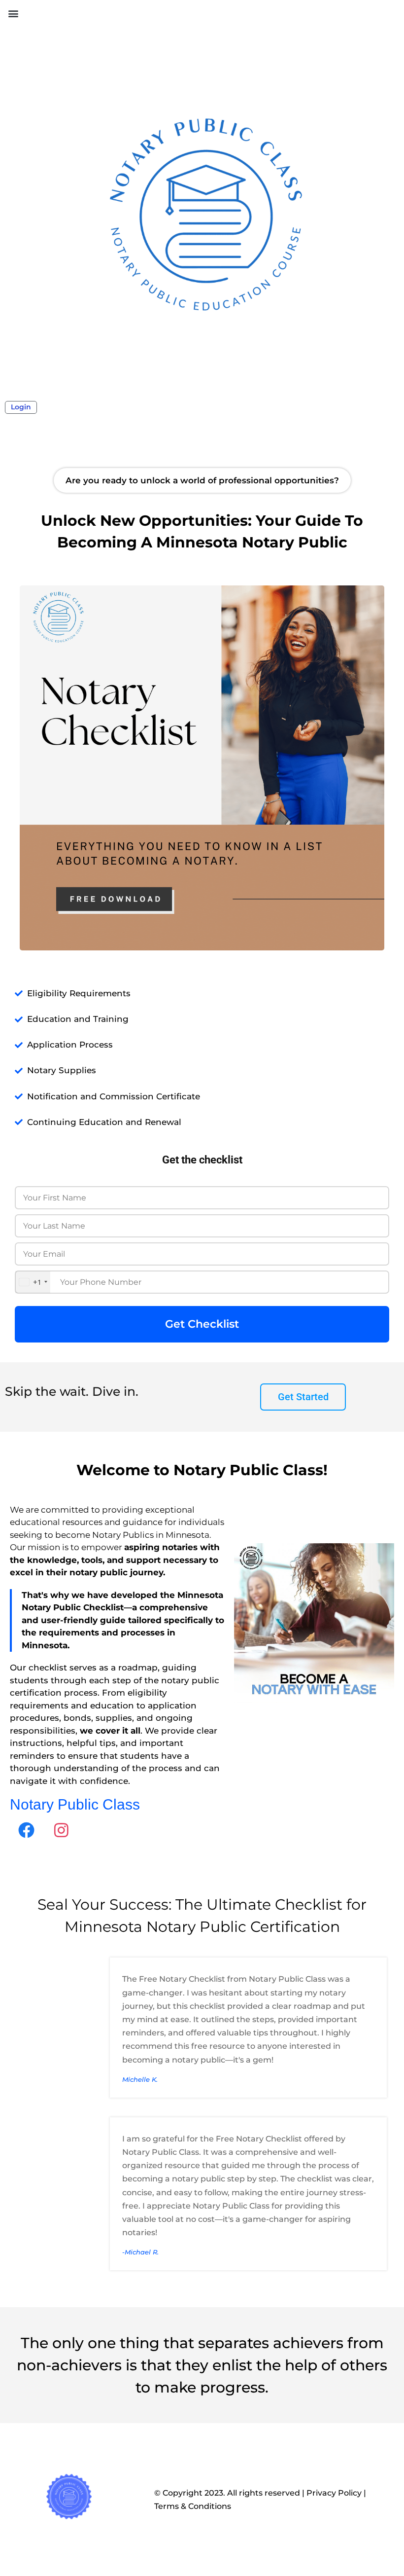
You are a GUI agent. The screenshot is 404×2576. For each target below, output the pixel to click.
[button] (13, 13)
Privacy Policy (334, 2493)
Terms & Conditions (193, 2506)
